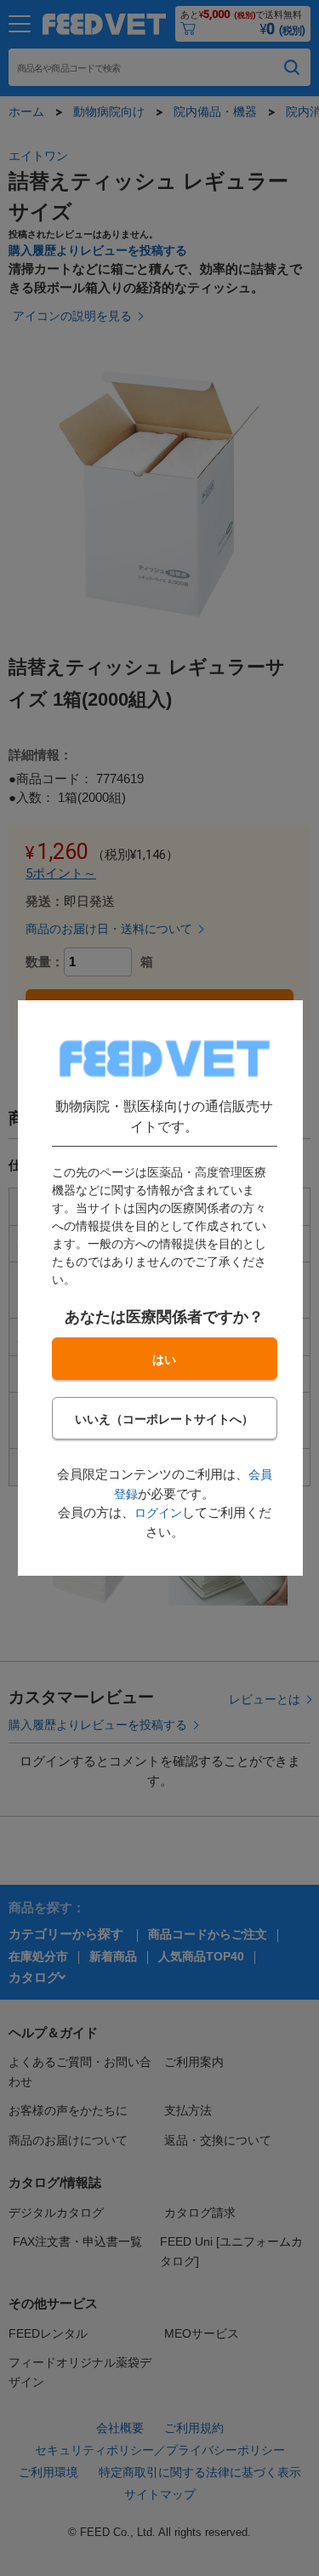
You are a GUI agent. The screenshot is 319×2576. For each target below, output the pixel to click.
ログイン (157, 1513)
